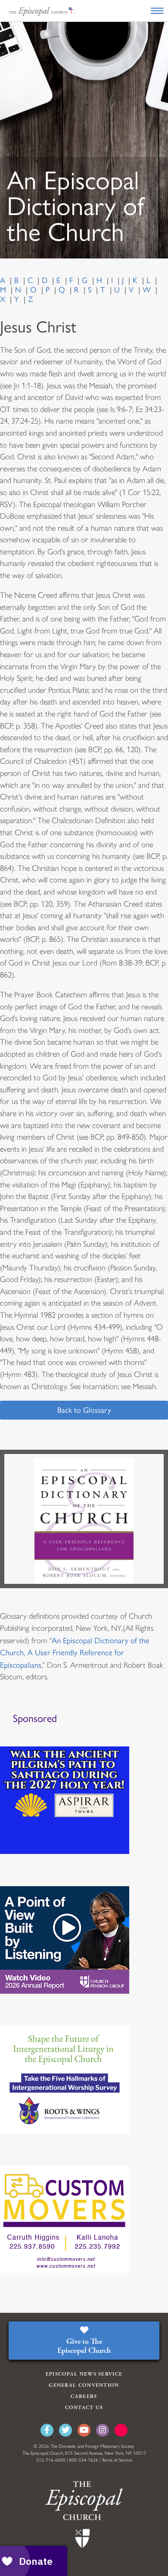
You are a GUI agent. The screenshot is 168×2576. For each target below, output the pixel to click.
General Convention (84, 2385)
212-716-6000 (51, 2460)
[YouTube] (84, 2430)
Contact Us (84, 2408)
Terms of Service (117, 2460)
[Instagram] (103, 2430)
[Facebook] (47, 2430)
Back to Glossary (84, 1410)
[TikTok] (121, 2430)
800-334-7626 (84, 2460)
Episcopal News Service (84, 2374)
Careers (84, 2396)
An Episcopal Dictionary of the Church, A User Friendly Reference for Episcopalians (75, 1653)
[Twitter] (65, 2430)
